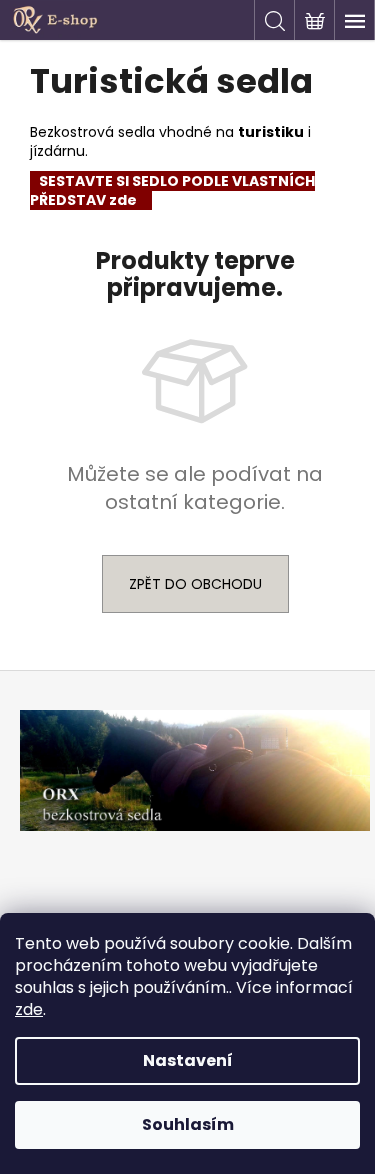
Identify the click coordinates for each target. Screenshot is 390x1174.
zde (29, 1009)
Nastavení (188, 1060)
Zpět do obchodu (195, 584)
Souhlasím (188, 1124)
